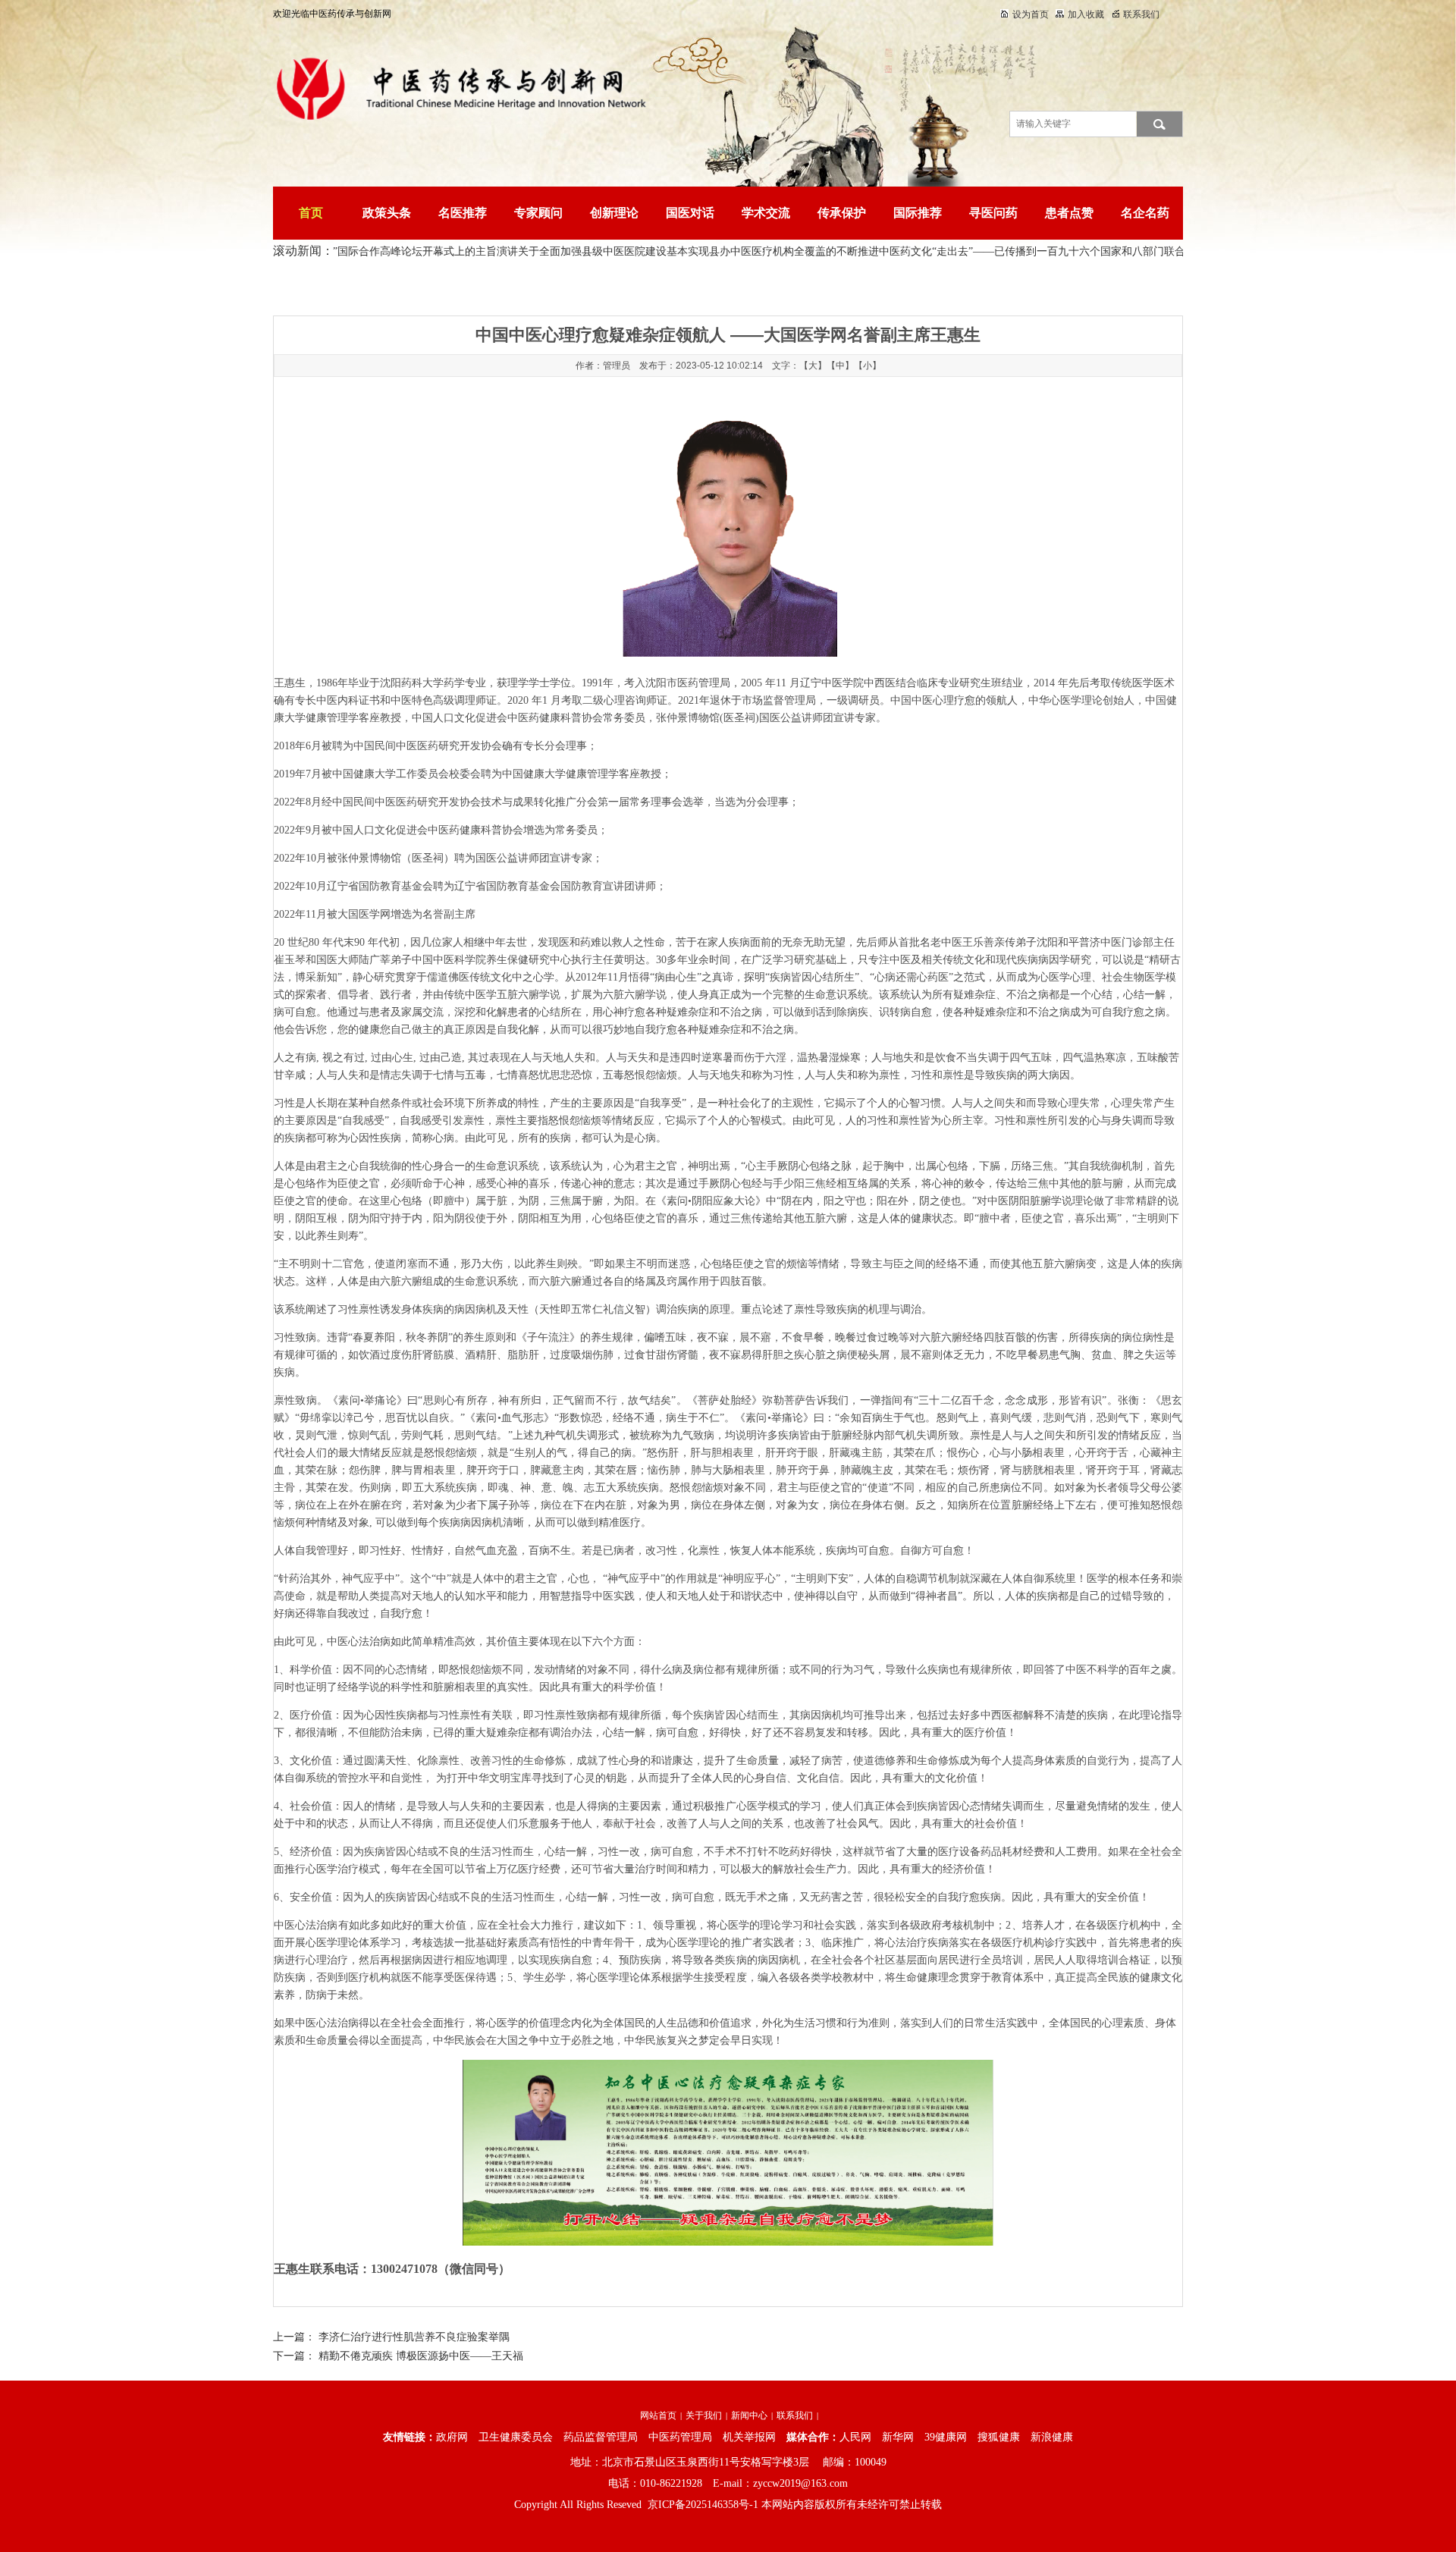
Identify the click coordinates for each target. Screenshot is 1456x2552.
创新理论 (614, 213)
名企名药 (1145, 213)
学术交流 (766, 213)
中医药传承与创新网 (387, 284)
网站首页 (658, 2415)
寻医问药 (993, 213)
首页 (311, 213)
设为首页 (1031, 14)
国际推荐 (918, 213)
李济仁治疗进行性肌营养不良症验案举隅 (414, 2337)
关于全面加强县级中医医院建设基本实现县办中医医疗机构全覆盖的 (624, 251)
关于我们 (704, 2415)
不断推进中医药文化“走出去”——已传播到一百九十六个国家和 (931, 251)
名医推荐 (463, 213)
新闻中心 (749, 2415)
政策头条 (387, 213)
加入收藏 (1086, 14)
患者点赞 (1069, 213)
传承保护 (842, 213)
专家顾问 (538, 213)
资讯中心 (456, 284)
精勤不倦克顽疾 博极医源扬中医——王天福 (421, 2356)
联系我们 (1141, 14)
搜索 (1159, 124)
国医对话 (690, 213)
